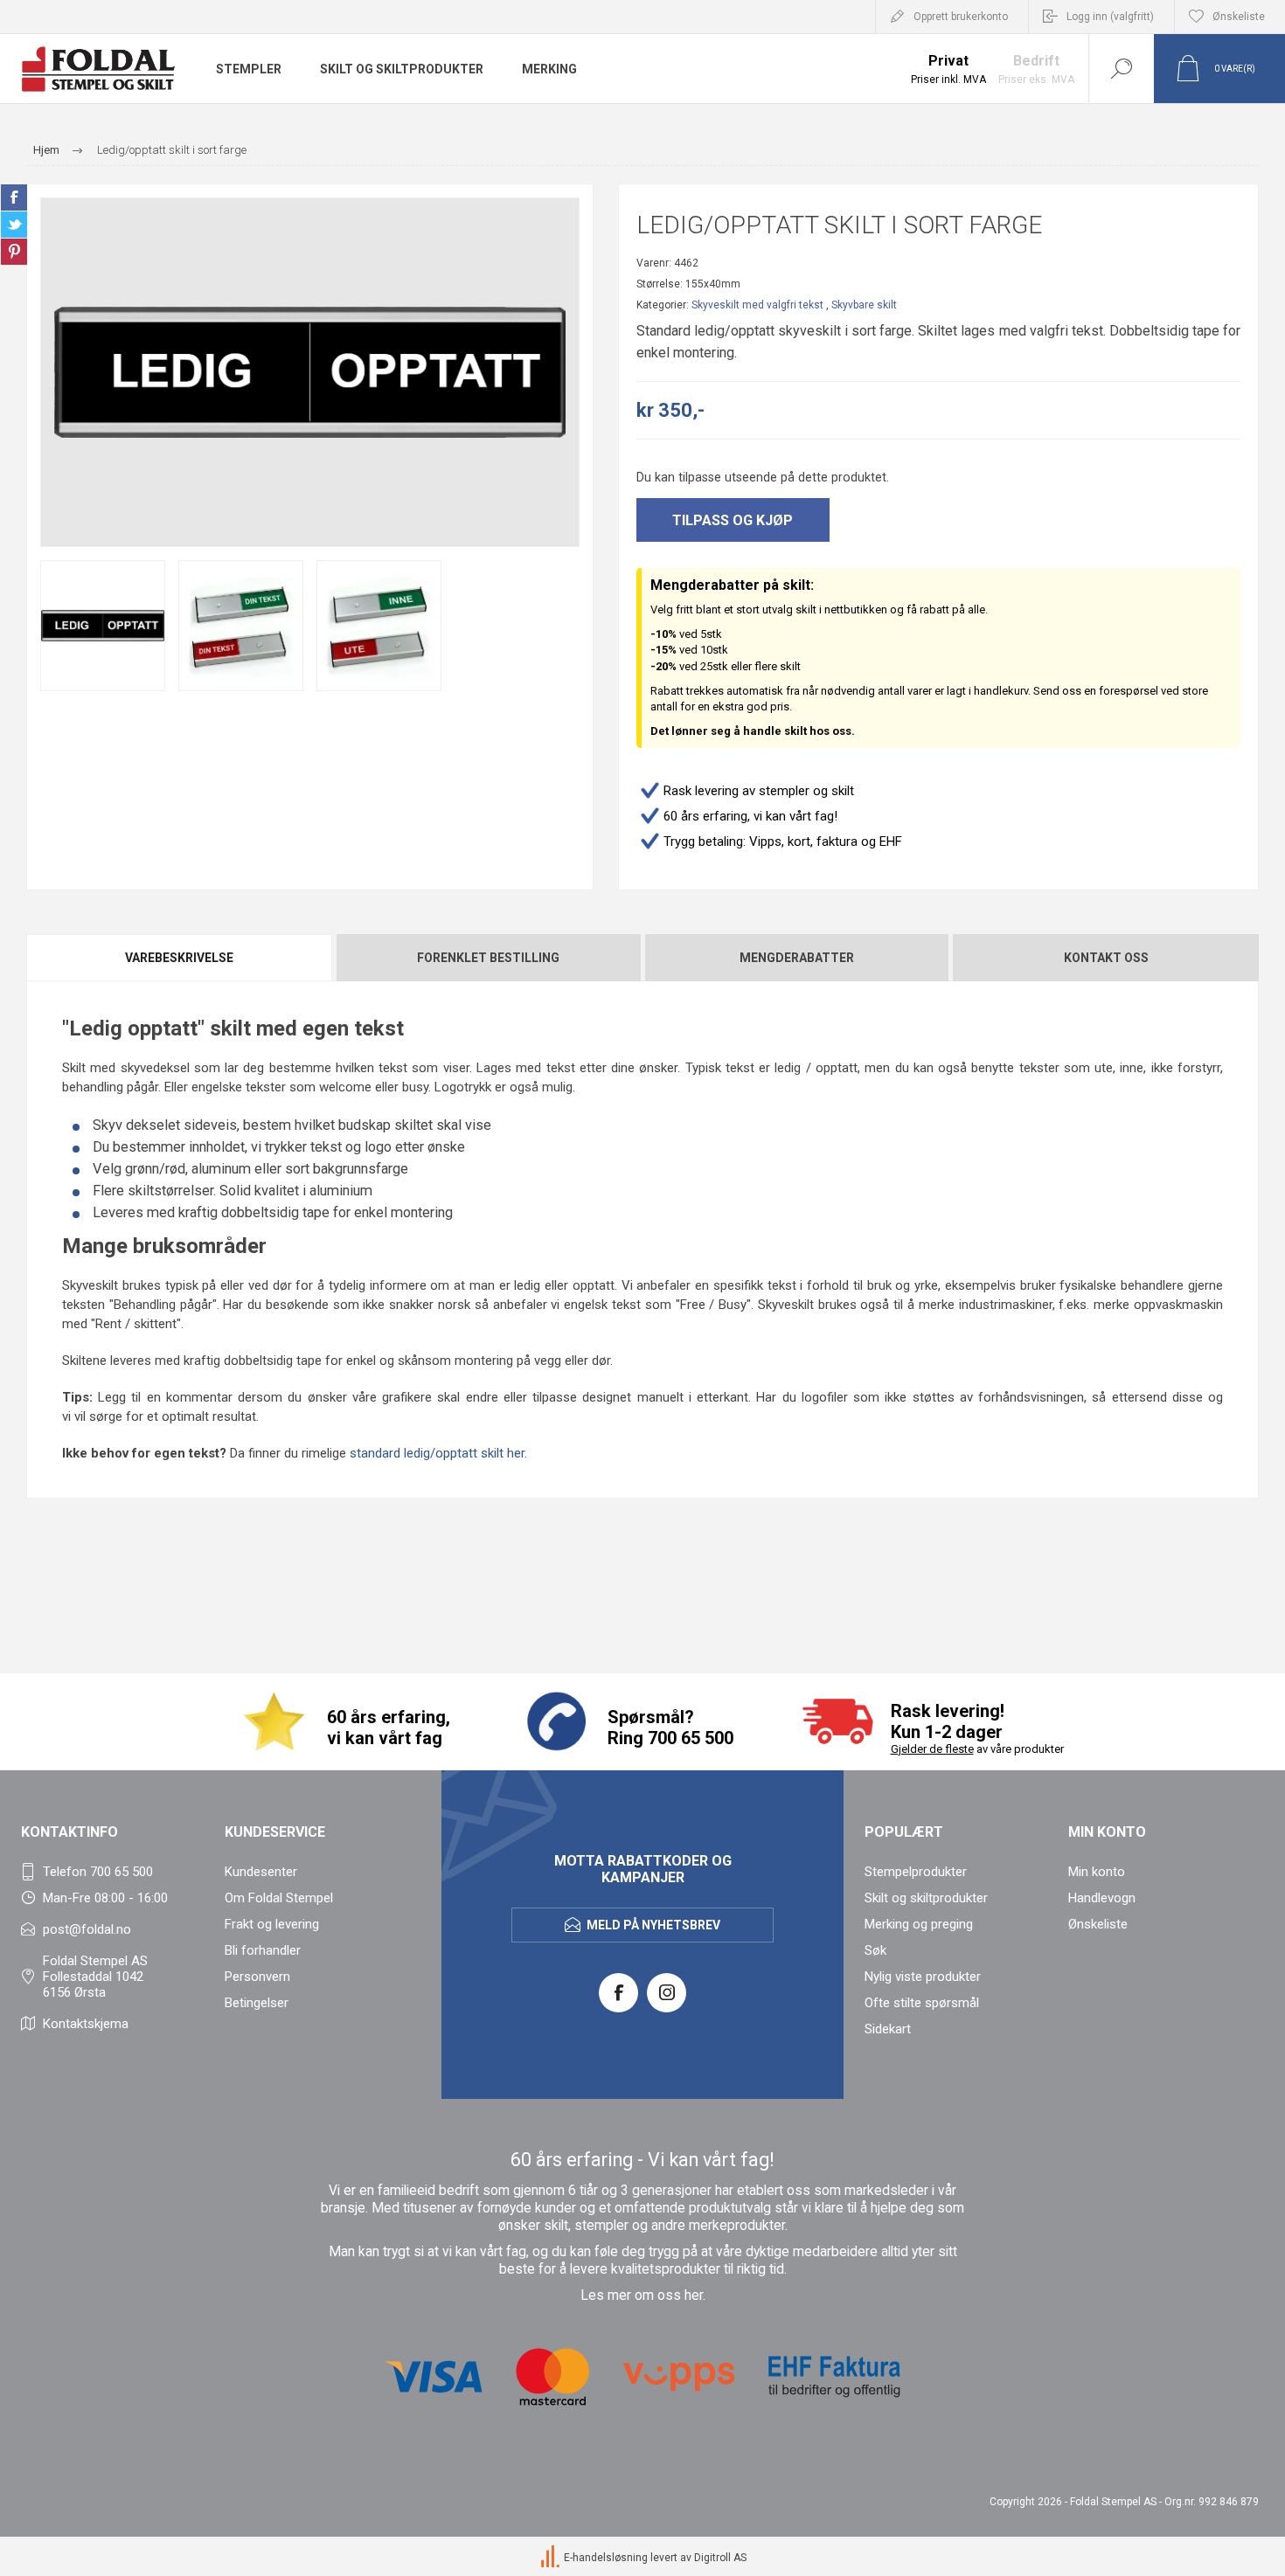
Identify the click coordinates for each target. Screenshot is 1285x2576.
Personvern (257, 1977)
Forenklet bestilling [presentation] (488, 958)
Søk (875, 1950)
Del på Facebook (14, 197)
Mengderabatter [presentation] (797, 958)
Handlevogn (1102, 1898)
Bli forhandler (263, 1950)
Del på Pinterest (14, 252)
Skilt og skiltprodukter (926, 1898)
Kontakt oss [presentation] (1106, 958)
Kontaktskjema (86, 2024)
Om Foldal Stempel (279, 1898)
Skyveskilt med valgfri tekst (757, 305)
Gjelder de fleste (932, 1749)
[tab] (181, 958)
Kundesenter (261, 1872)
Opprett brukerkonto (961, 17)
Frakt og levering (272, 1924)
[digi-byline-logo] (552, 2558)
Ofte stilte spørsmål (922, 2003)
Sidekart (888, 2029)
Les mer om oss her (642, 2296)
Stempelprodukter (916, 1872)
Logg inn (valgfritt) (1110, 17)
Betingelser (257, 2003)
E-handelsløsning (606, 2558)
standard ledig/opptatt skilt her (437, 1453)
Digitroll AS (720, 2558)
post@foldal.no (87, 1929)
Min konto (1097, 1872)
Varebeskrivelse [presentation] (179, 958)
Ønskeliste (1098, 1924)
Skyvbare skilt (864, 305)
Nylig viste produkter (923, 1977)
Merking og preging (919, 1924)
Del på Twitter (14, 225)
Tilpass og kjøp (733, 520)
